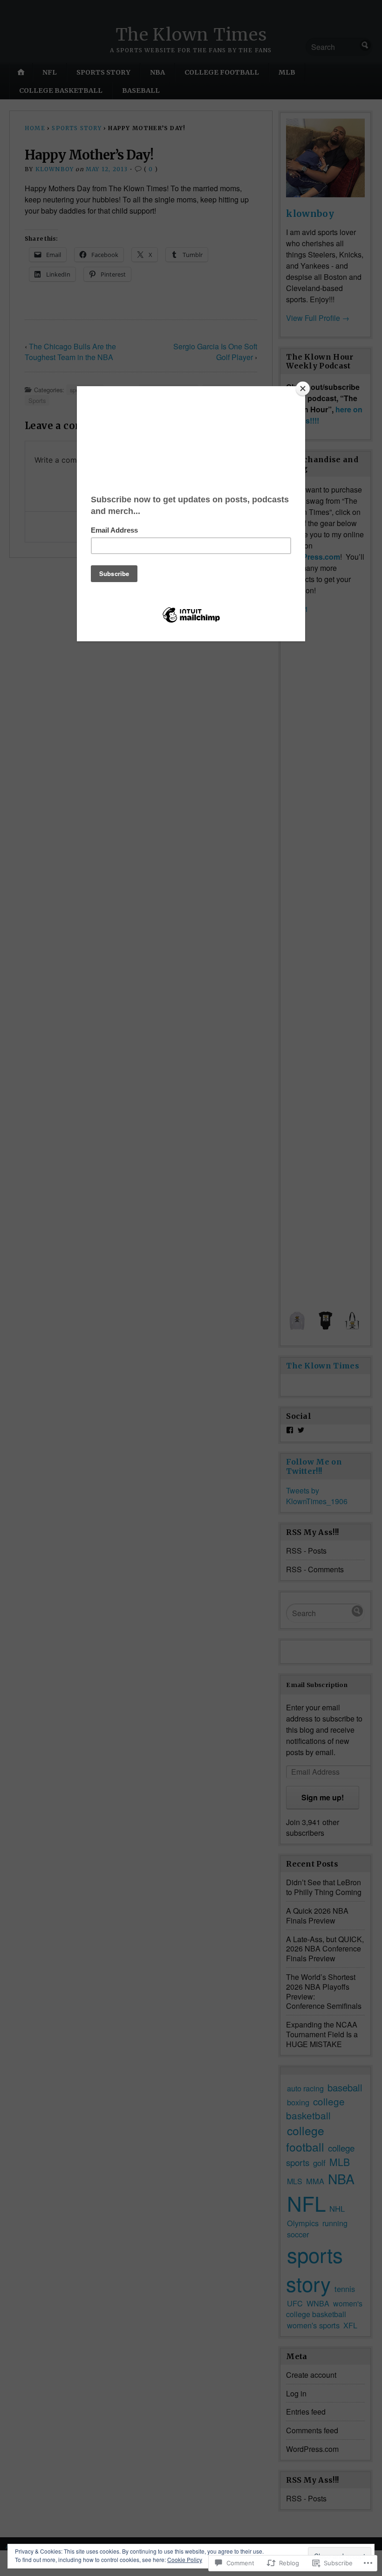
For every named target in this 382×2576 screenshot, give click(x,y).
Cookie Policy (185, 2559)
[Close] (303, 389)
